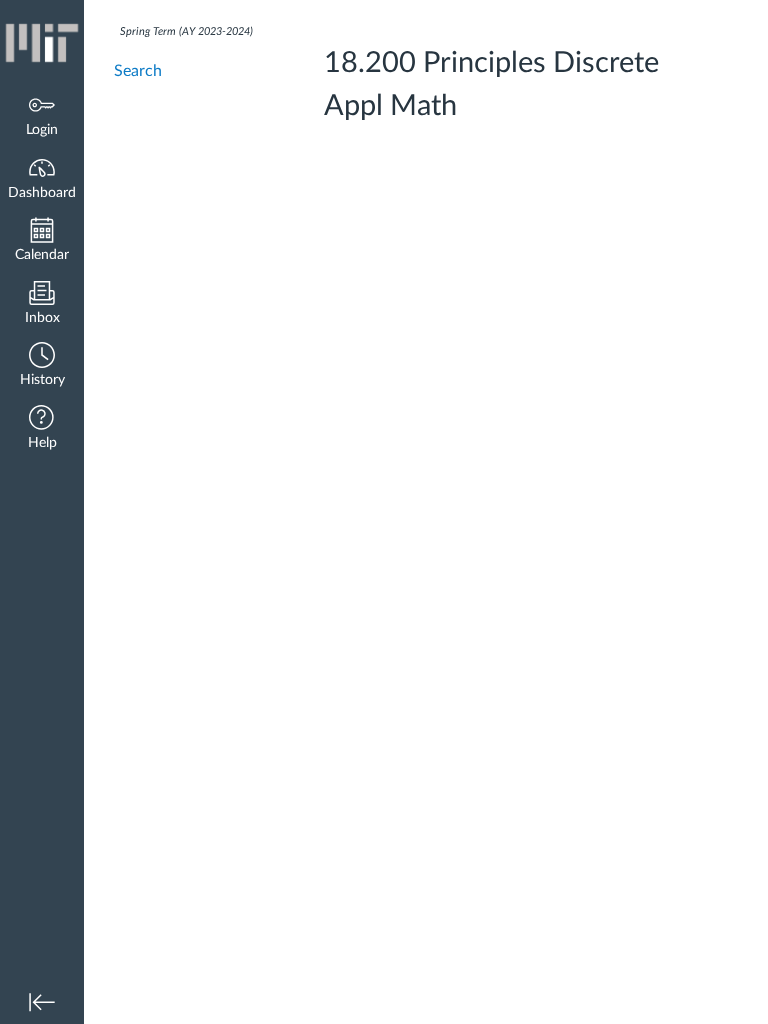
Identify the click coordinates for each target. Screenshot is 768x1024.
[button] (42, 366)
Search (138, 71)
